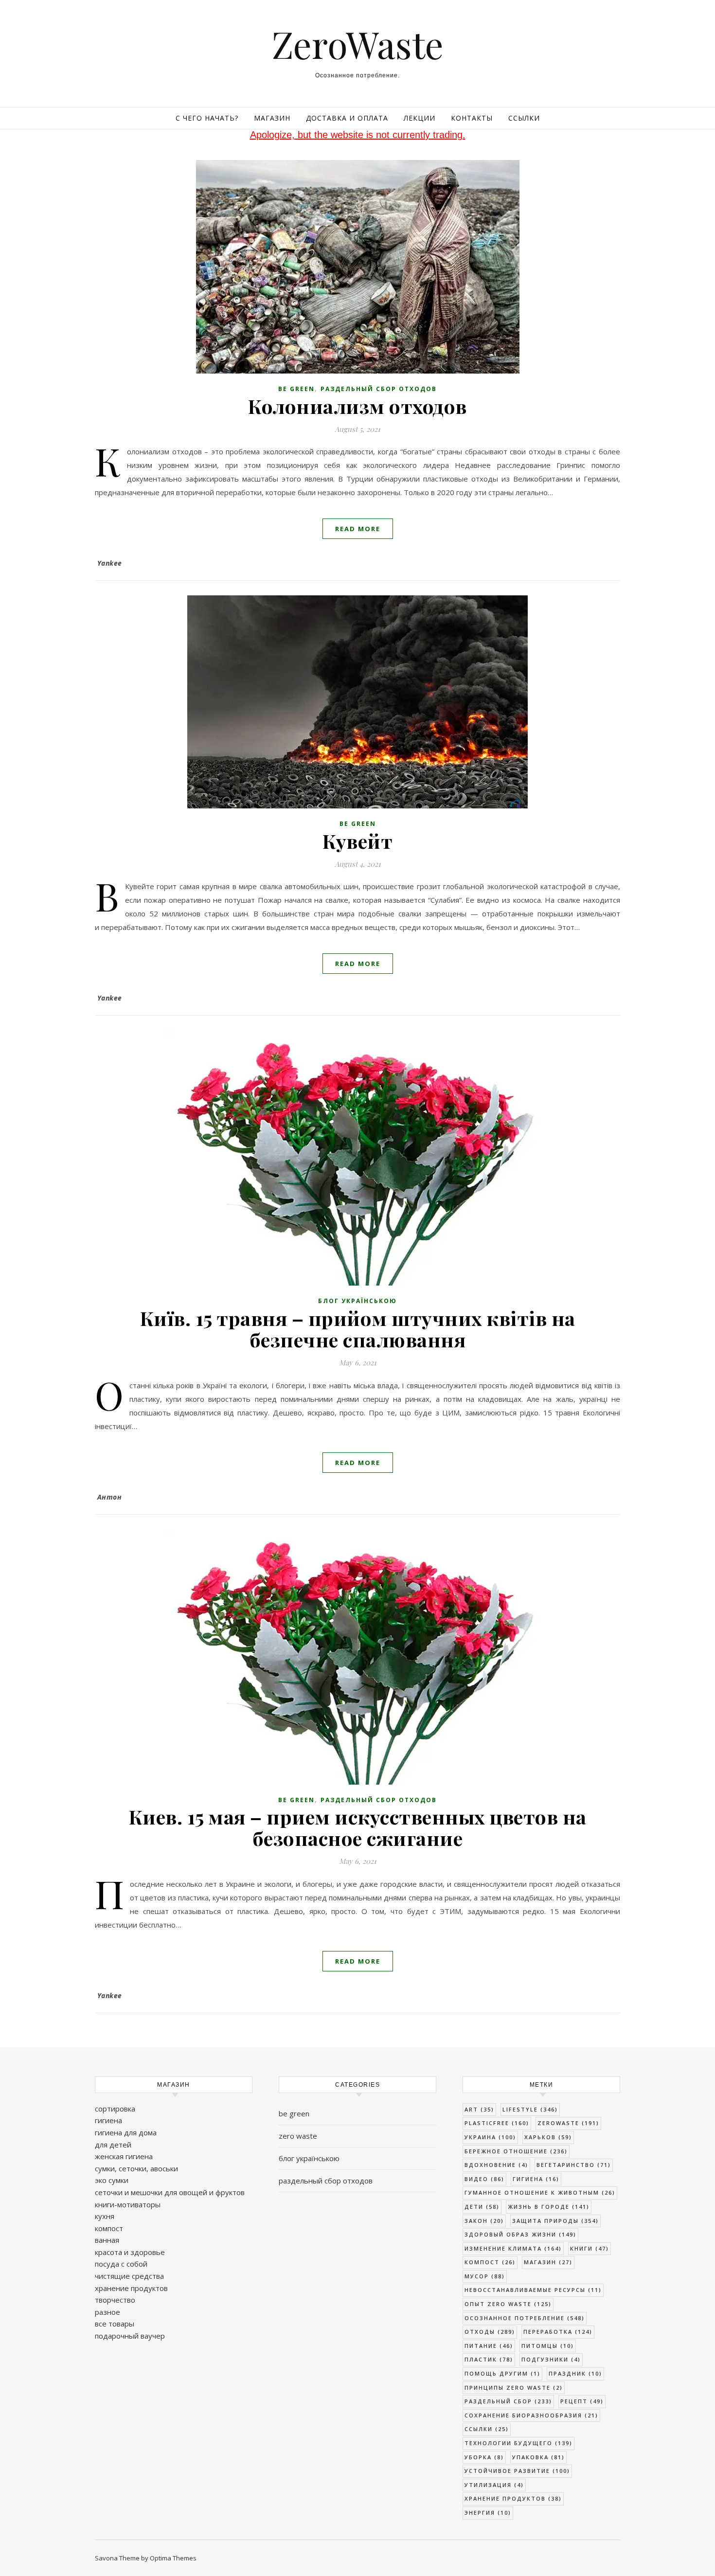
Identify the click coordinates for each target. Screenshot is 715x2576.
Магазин (272, 118)
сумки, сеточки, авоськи (136, 2168)
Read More (358, 529)
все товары (115, 2324)
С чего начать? (207, 118)
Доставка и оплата (347, 118)
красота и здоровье (130, 2252)
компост (109, 2228)
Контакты (472, 118)
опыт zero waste (508, 2304)
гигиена (108, 2120)
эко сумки (112, 2180)
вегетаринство (574, 2165)
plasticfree (497, 2123)
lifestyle (530, 2109)
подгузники (551, 2359)
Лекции (420, 118)
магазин (548, 2262)
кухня (105, 2216)
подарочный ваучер (130, 2336)
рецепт (582, 2401)
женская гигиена (124, 2156)
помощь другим (502, 2373)
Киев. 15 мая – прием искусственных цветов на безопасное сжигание (358, 1827)
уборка (484, 2457)
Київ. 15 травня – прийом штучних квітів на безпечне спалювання (358, 1329)
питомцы (548, 2346)
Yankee (110, 563)
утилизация (494, 2485)
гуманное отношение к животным (540, 2192)
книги (590, 2248)
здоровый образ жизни (520, 2234)
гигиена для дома (126, 2132)
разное (107, 2312)
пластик (489, 2359)
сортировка (115, 2109)
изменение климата (513, 2248)
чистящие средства (129, 2276)
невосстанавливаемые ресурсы (533, 2290)
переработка (558, 2332)
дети (482, 2207)
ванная (107, 2240)
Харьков (548, 2137)
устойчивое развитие (517, 2471)
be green (296, 389)
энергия (488, 2513)
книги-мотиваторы (128, 2204)
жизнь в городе (549, 2207)
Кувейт (357, 841)
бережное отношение (516, 2151)
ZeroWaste (358, 44)
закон (484, 2221)
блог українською (357, 1301)
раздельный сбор (508, 2401)
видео (484, 2179)
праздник (575, 2373)
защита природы (555, 2221)
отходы (490, 2332)
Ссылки (524, 118)
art (479, 2109)
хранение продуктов (131, 2288)
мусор (485, 2276)
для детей (113, 2145)
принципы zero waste (514, 2388)
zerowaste (568, 2123)
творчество (115, 2300)
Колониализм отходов (357, 406)
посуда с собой (121, 2264)
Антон (110, 1497)
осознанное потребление (525, 2318)
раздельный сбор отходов (379, 389)
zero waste (298, 2136)
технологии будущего (518, 2443)
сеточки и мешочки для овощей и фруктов (170, 2192)
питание (489, 2346)
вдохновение (496, 2165)
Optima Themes (173, 2558)
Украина (490, 2137)
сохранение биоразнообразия (531, 2415)
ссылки (487, 2429)
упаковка (538, 2457)
